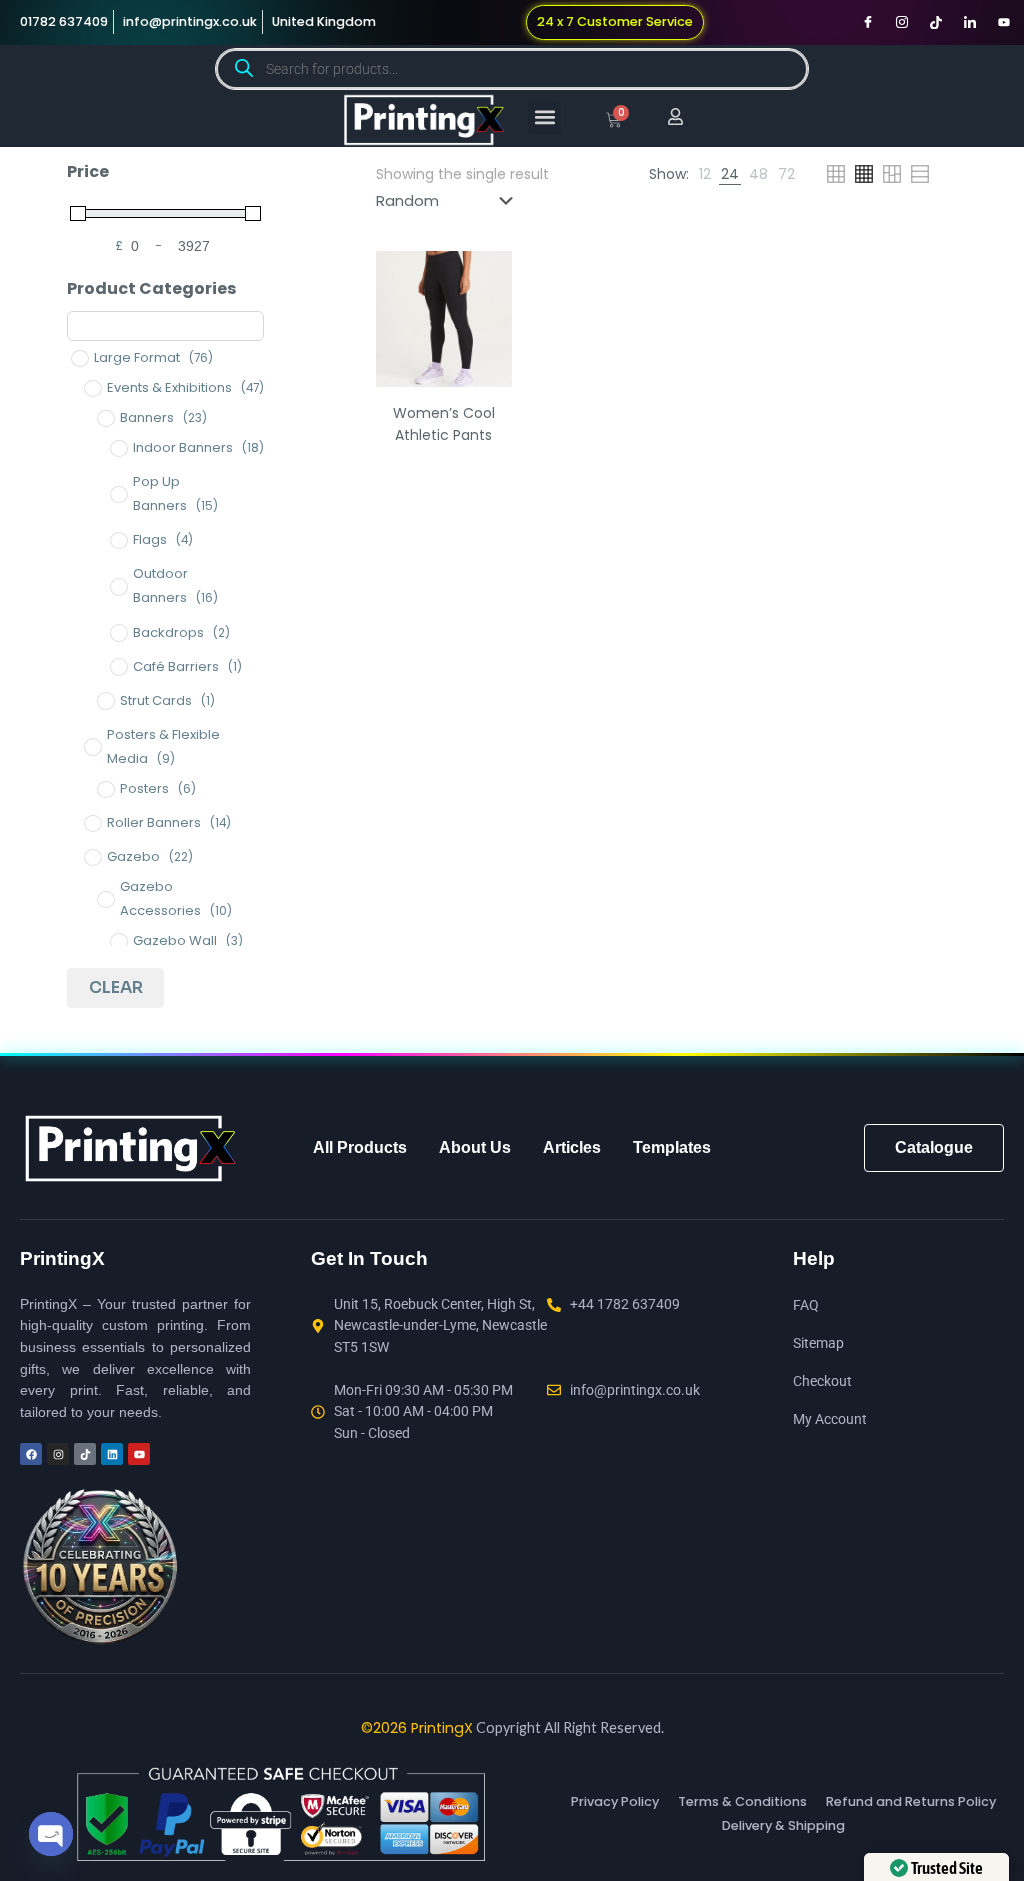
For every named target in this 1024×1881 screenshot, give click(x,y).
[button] (544, 117)
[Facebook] (868, 22)
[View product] (484, 322)
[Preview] (484, 365)
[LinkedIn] (970, 22)
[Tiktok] (936, 22)
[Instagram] (902, 22)
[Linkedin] (112, 1454)
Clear (116, 987)
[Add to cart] (484, 279)
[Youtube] (1004, 22)
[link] (705, 174)
